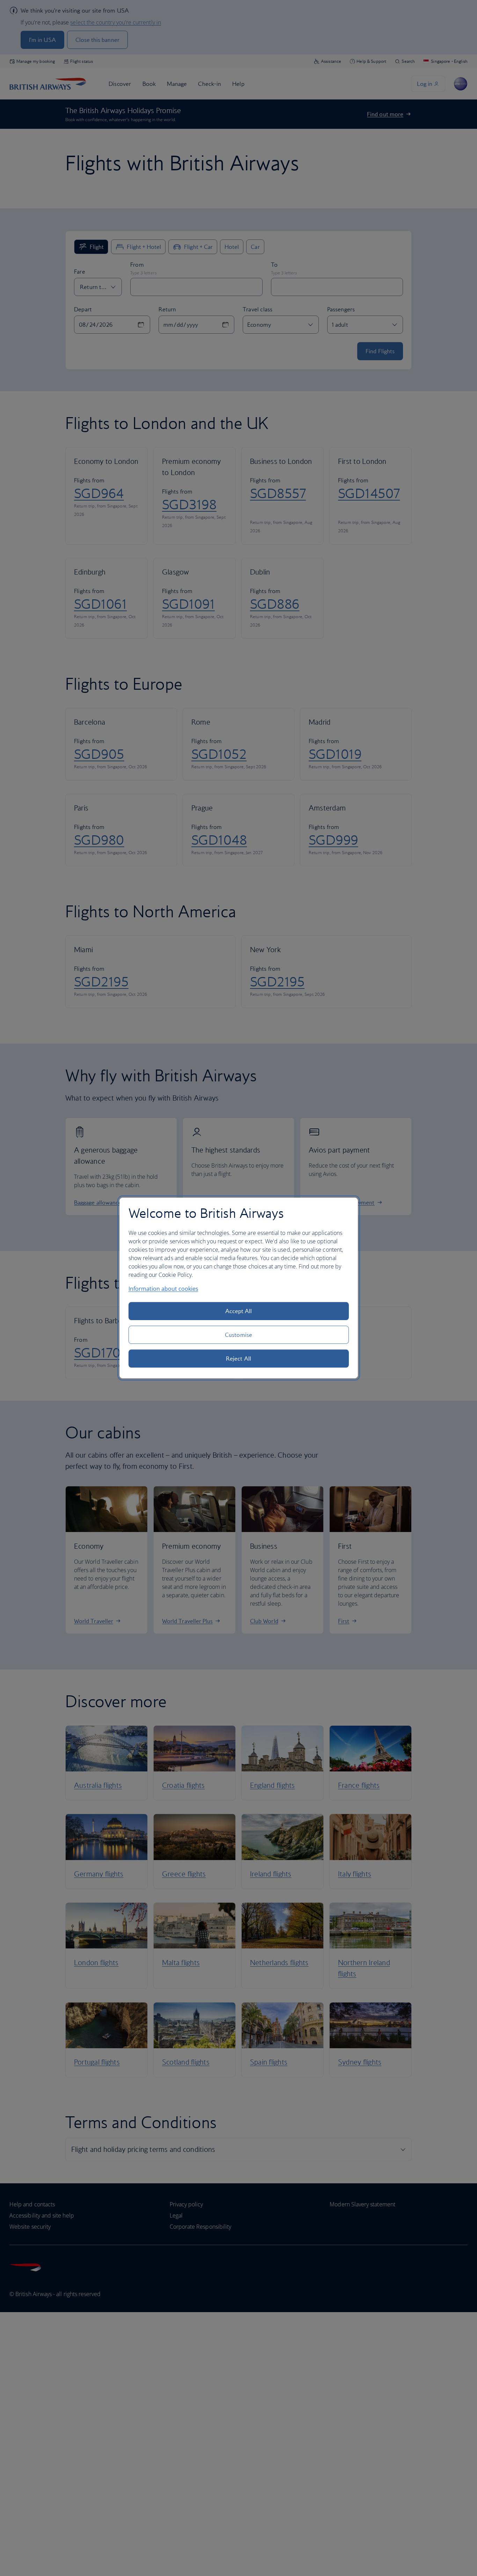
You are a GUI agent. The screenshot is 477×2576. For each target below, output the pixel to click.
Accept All (239, 1311)
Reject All (239, 1359)
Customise (239, 1335)
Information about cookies (163, 1289)
